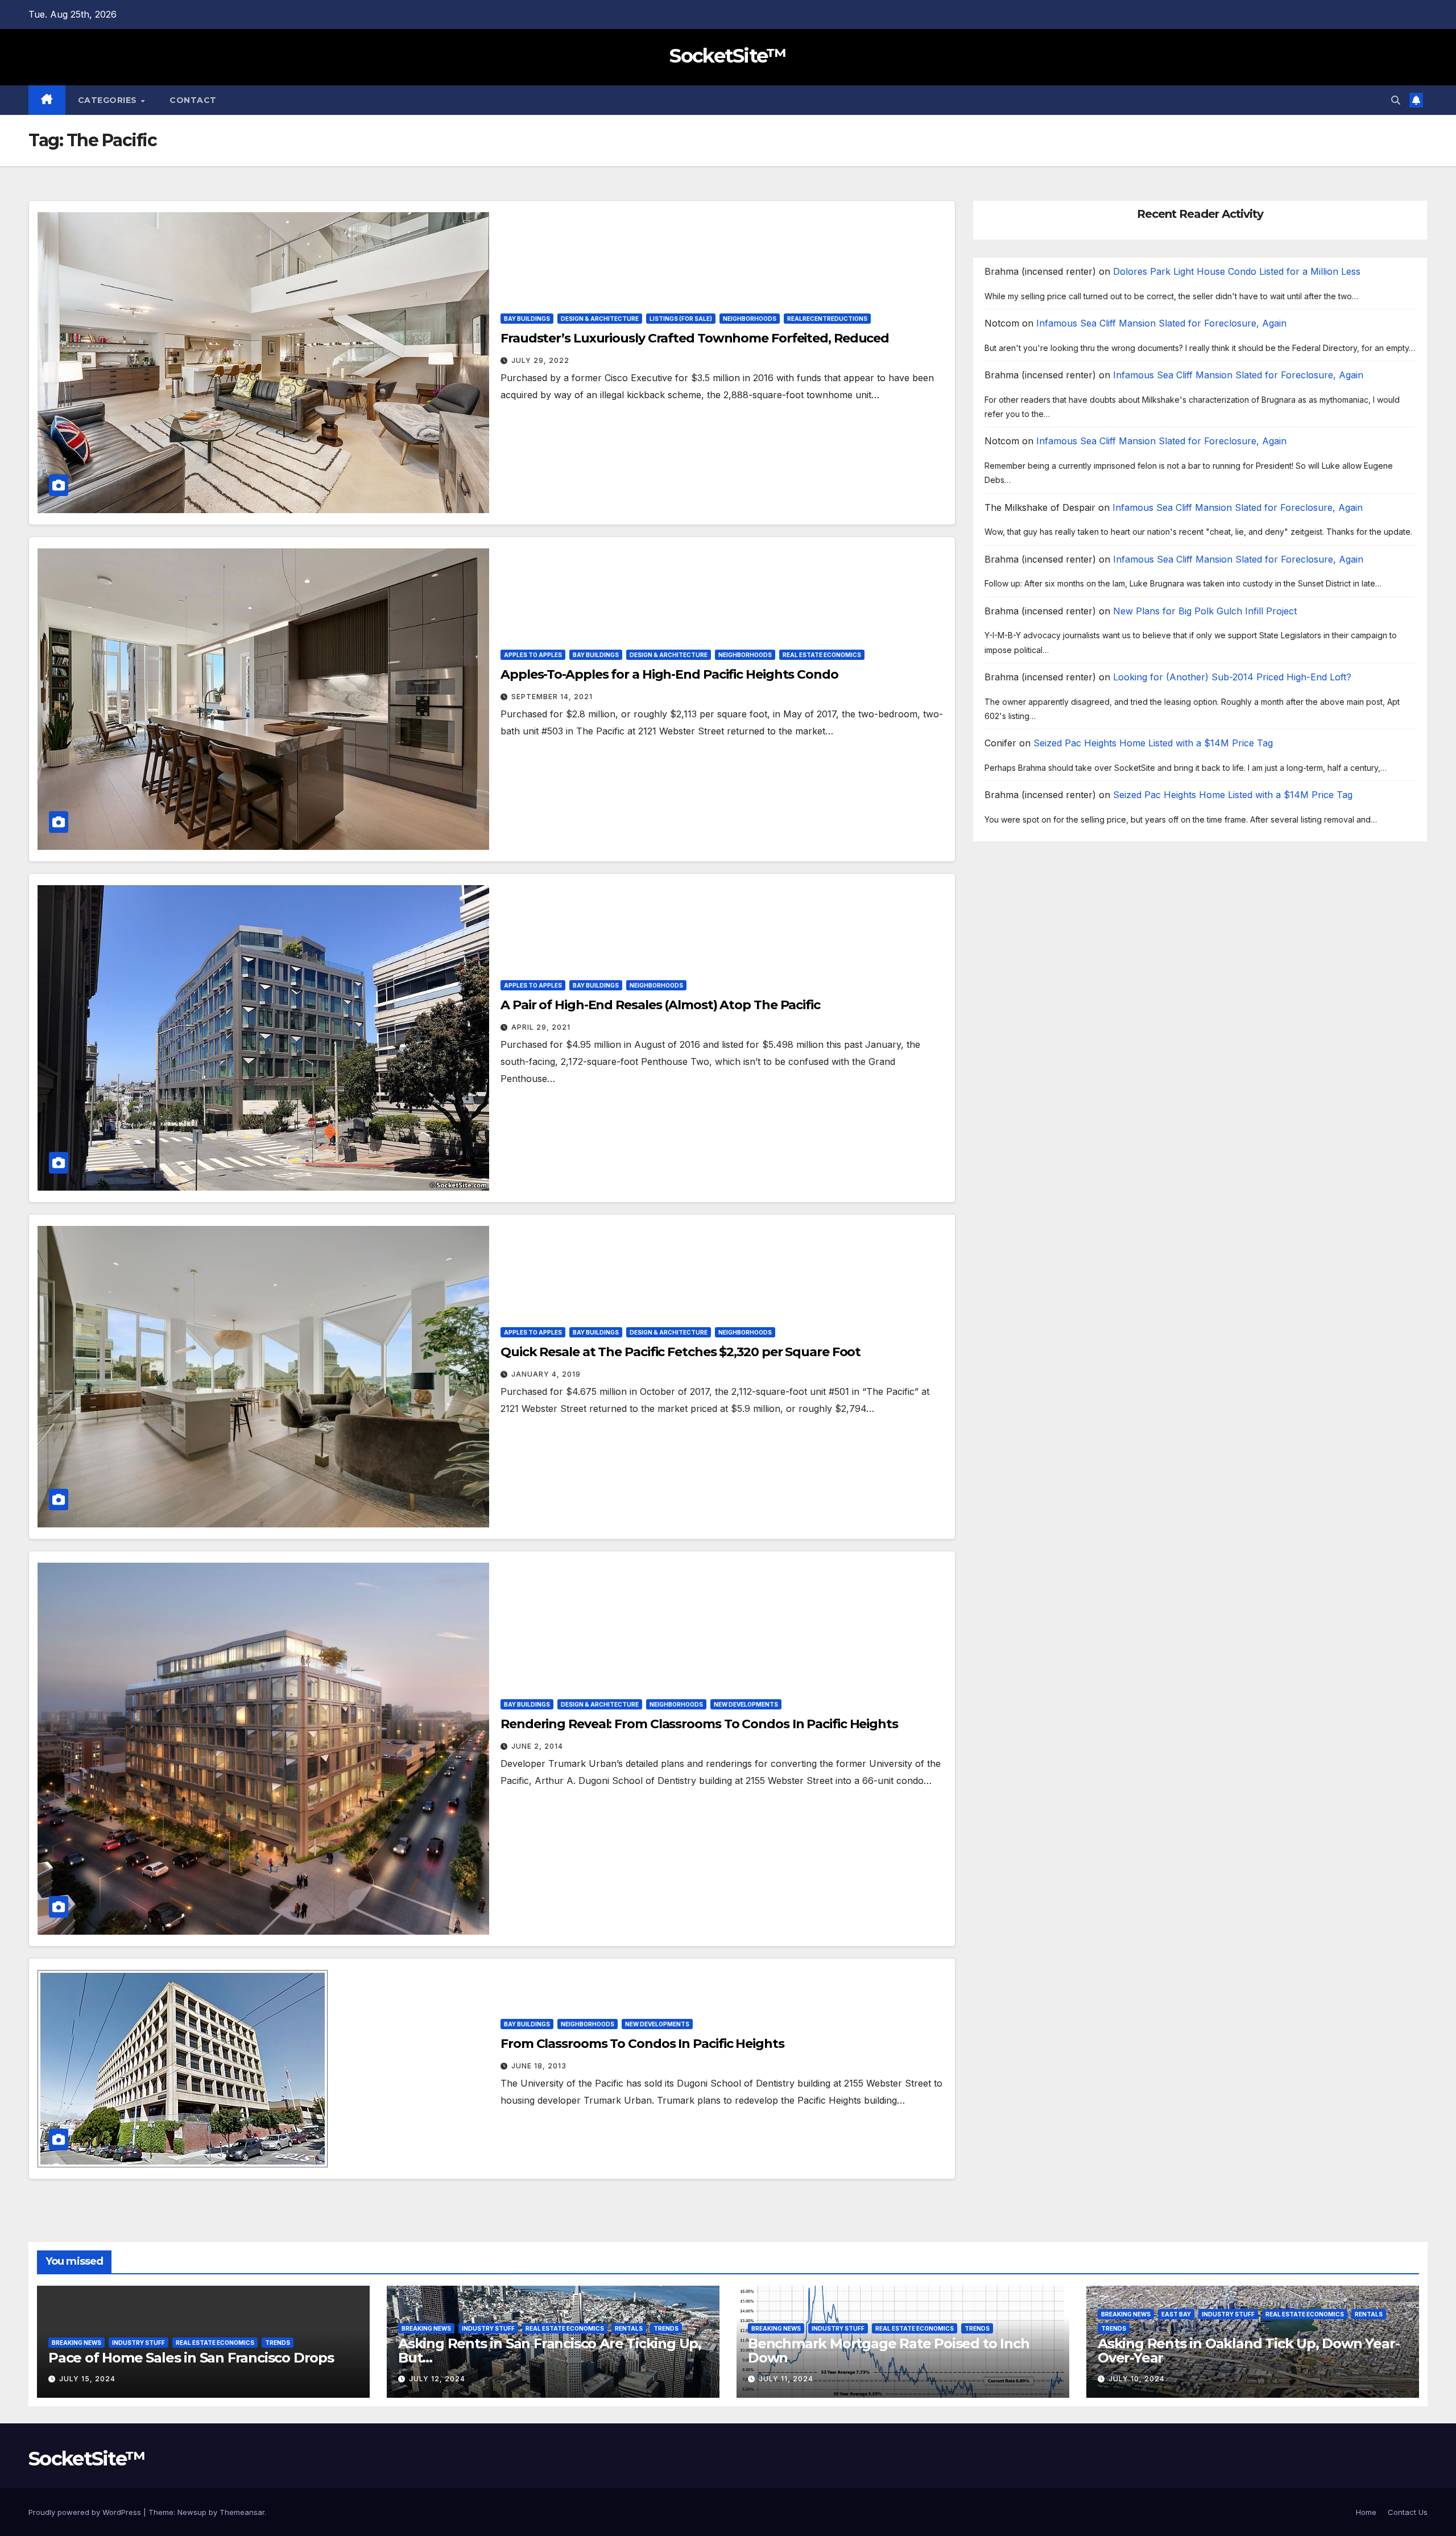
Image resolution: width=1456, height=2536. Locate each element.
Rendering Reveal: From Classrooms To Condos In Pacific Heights (699, 1724)
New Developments (746, 1704)
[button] (1396, 100)
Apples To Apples (533, 655)
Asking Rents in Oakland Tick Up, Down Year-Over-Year (1248, 2351)
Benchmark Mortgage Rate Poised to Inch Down (888, 2351)
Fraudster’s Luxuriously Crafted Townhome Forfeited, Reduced (695, 338)
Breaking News (76, 2343)
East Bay (1176, 2314)
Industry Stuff (138, 2343)
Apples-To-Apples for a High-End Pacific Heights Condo (669, 674)
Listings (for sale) (681, 319)
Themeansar (242, 2512)
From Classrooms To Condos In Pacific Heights (642, 2044)
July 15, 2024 (87, 2379)
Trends (278, 2343)
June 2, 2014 (537, 1746)
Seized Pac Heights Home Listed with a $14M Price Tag (1153, 743)
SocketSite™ (728, 56)
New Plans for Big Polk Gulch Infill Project (1205, 611)
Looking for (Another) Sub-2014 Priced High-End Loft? (1232, 677)
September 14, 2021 (552, 697)
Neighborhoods (750, 319)
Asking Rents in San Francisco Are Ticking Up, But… (550, 2351)
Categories (109, 100)
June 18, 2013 (539, 2066)
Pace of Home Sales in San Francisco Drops (191, 2358)
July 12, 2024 (437, 2379)
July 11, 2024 (786, 2379)
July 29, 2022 (540, 360)
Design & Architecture (600, 319)
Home (1366, 2512)
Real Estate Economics (822, 655)
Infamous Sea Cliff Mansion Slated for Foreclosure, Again (1161, 324)
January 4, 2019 (546, 1374)
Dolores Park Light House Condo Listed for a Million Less (1237, 272)
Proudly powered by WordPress (86, 2512)
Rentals (629, 2328)
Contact (193, 100)
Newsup (192, 2512)
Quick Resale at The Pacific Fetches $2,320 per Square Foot (681, 1352)
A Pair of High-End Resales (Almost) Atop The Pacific (660, 1005)
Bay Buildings (527, 319)
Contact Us (1408, 2512)
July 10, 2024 (1137, 2379)
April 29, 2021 (541, 1027)
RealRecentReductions (827, 319)
